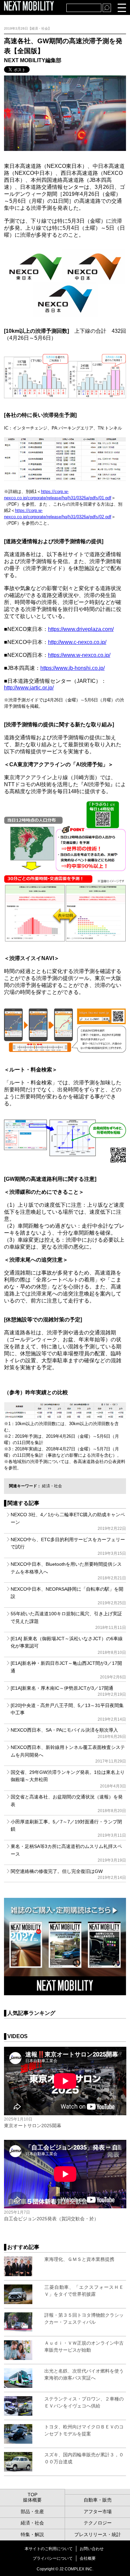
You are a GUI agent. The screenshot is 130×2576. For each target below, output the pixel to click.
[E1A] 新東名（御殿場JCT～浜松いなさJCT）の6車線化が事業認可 (68, 1645)
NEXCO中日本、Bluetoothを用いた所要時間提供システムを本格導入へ (68, 1571)
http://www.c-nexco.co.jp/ (77, 642)
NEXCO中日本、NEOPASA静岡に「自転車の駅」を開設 (68, 1596)
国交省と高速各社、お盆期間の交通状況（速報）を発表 (68, 1804)
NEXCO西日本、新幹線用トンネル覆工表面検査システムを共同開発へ (68, 1754)
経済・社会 (52, 1486)
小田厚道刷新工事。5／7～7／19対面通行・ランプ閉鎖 (68, 1829)
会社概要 (88, 2558)
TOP (32, 2495)
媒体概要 (32, 2500)
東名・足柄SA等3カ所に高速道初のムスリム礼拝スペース (68, 1853)
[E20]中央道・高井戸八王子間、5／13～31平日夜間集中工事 (68, 1712)
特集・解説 (32, 2534)
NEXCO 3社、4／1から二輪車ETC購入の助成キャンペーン (68, 1521)
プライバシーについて (53, 2558)
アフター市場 (98, 2512)
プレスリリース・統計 (98, 2534)
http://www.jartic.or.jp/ (29, 688)
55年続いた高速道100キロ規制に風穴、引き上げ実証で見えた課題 (68, 1620)
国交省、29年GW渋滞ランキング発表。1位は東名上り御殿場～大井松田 (68, 1779)
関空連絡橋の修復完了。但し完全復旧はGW (68, 1874)
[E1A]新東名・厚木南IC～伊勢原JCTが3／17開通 (68, 1691)
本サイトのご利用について (49, 2549)
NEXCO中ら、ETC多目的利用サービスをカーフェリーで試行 (68, 1546)
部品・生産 (32, 2512)
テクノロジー (98, 2523)
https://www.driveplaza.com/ (81, 629)
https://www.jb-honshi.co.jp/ (72, 668)
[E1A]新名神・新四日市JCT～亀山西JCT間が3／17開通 (68, 1670)
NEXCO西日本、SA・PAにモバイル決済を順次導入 (68, 1733)
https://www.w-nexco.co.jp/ (79, 655)
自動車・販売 (98, 2500)
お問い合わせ (92, 2549)
